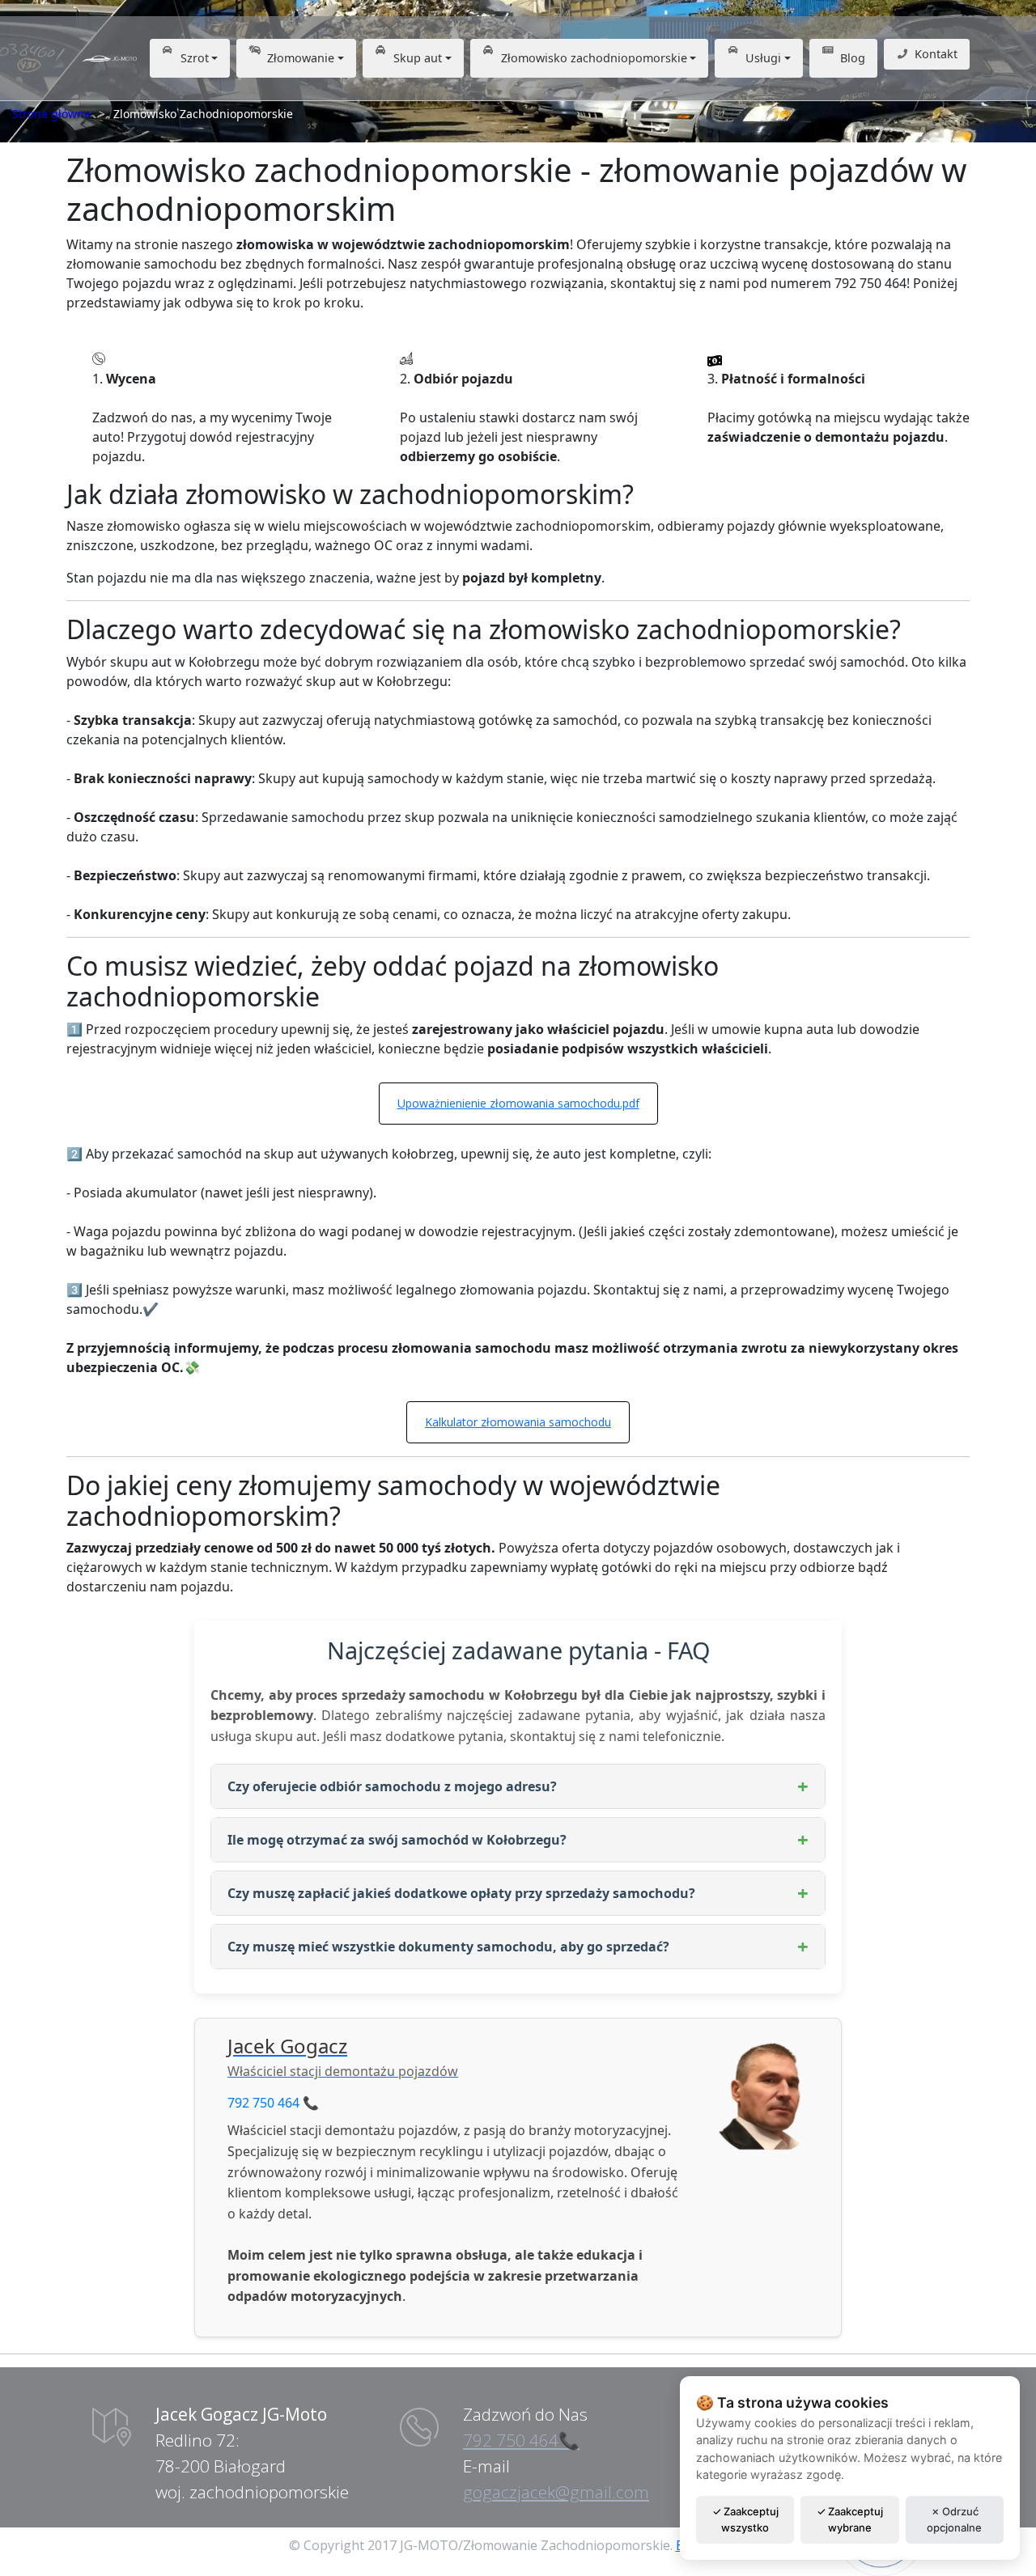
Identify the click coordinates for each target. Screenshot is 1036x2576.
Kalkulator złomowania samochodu (518, 1422)
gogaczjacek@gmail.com (556, 2492)
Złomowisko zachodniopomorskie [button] (594, 58)
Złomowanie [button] (301, 58)
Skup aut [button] (418, 58)
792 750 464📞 (521, 2440)
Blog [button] (853, 58)
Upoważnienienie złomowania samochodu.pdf (518, 1103)
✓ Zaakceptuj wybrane (850, 2519)
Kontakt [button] (936, 54)
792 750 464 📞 (273, 2103)
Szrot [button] (195, 58)
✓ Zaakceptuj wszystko (745, 2519)
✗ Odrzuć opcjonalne (954, 2519)
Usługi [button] (763, 58)
